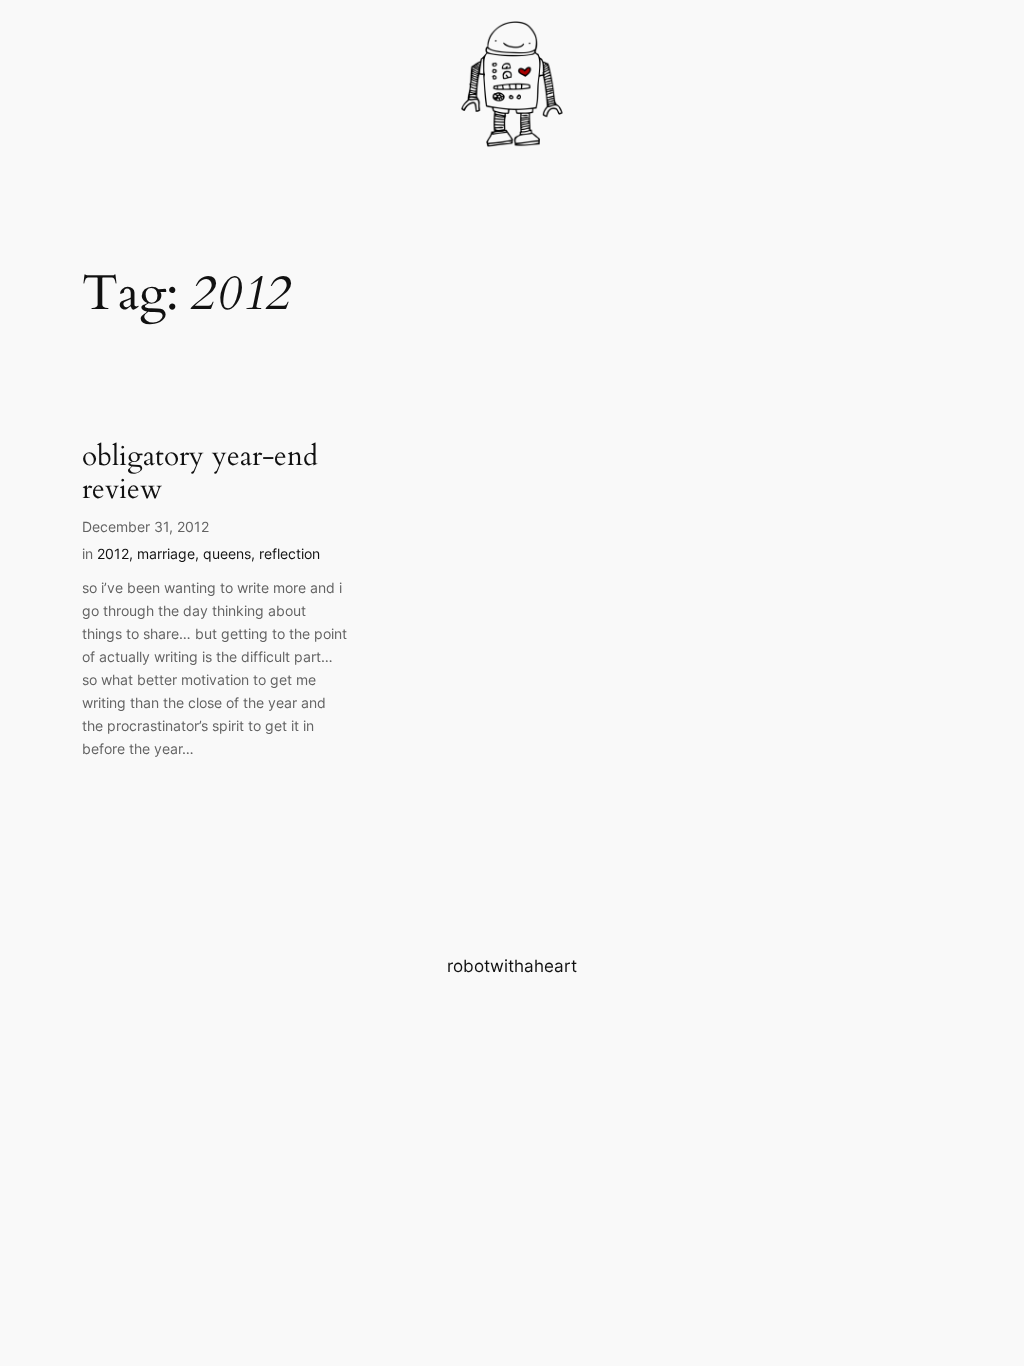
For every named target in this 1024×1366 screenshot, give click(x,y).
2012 (113, 553)
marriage (166, 553)
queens (227, 553)
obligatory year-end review (200, 473)
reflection (289, 553)
